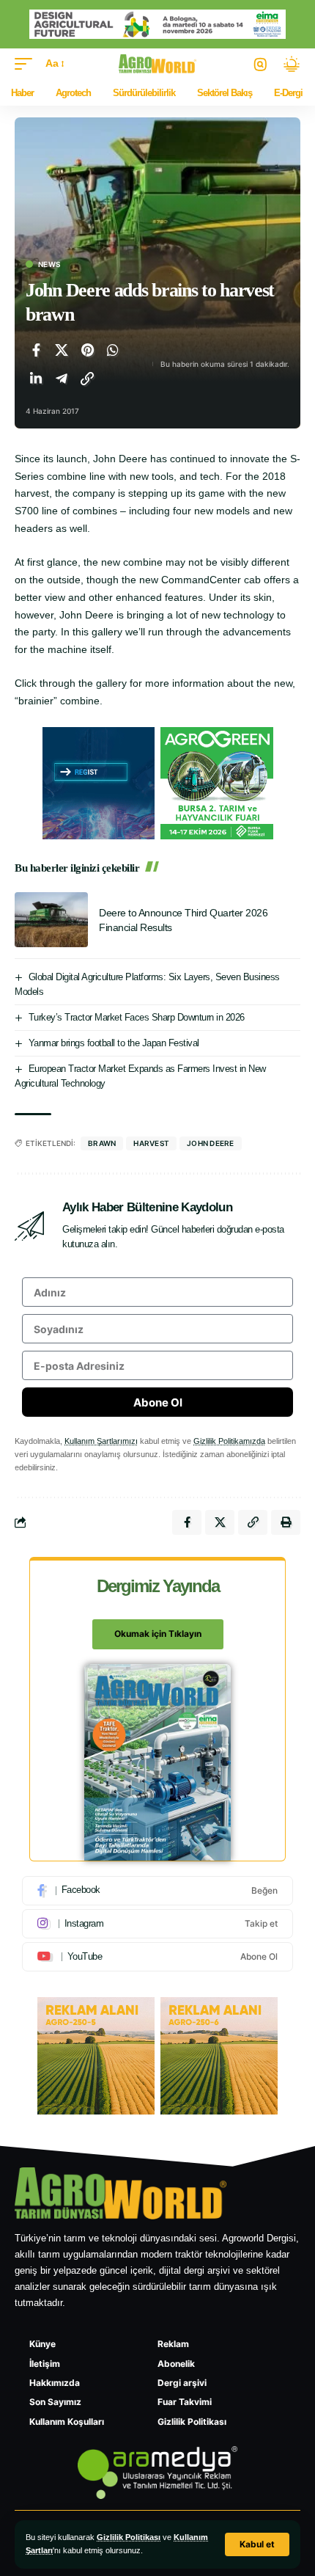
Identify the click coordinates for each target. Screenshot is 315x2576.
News (49, 264)
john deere (211, 1143)
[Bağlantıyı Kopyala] (87, 379)
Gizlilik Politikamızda (229, 1441)
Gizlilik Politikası (129, 2537)
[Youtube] (157, 1957)
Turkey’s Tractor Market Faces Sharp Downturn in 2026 (137, 1017)
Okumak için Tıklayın (158, 1634)
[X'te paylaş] (62, 350)
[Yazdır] (286, 1522)
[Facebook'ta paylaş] (36, 350)
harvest (151, 1143)
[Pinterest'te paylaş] (87, 350)
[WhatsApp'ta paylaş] (113, 350)
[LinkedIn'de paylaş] (36, 379)
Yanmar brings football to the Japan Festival (114, 1043)
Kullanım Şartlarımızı (101, 1441)
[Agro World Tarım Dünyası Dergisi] (158, 64)
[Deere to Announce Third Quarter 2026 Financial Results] (51, 920)
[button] (257, 2544)
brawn (102, 1143)
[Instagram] (157, 1924)
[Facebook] (157, 1891)
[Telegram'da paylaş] (62, 379)
